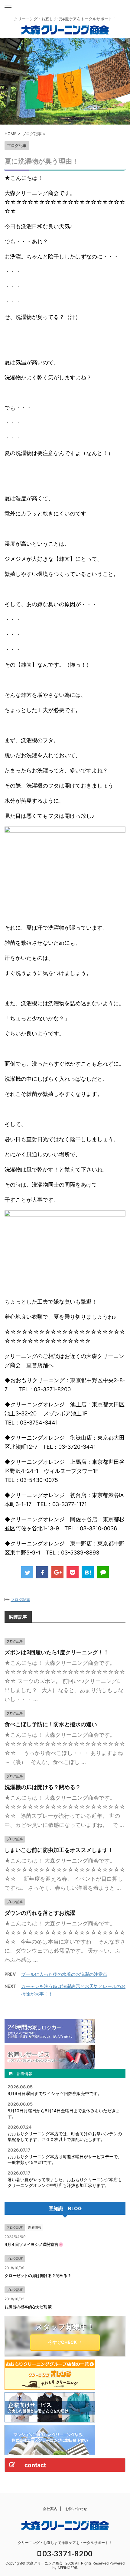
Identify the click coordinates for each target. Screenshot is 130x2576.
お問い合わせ (76, 2509)
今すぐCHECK (63, 2342)
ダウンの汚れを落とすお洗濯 (40, 1913)
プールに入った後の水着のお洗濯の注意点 (64, 1974)
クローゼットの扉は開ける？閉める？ (38, 2276)
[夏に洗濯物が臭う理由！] (88, 1572)
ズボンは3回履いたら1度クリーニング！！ (57, 1652)
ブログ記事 (20, 1600)
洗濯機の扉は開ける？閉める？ (43, 1787)
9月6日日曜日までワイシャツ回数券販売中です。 (55, 2093)
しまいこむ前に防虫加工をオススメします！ (59, 1850)
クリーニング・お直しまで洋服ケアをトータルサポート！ (65, 2543)
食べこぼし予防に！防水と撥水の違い (51, 1724)
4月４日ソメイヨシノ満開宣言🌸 (34, 2244)
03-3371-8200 (67, 2553)
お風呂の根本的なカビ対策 (28, 2307)
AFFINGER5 (67, 2568)
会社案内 (50, 2509)
